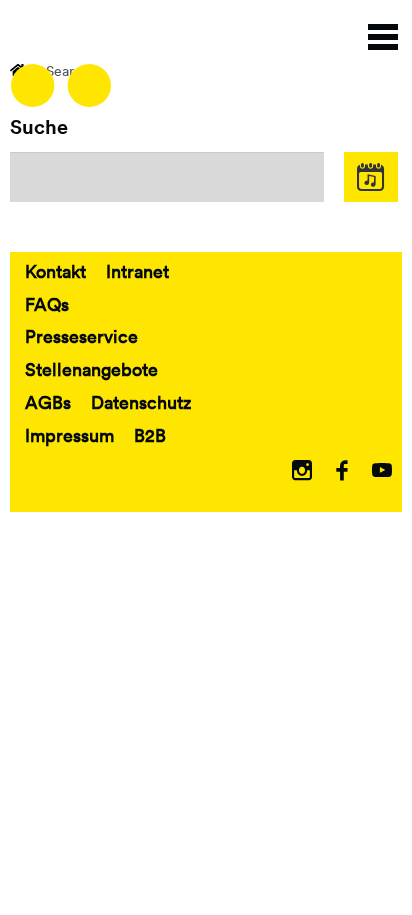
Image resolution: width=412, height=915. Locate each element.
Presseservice (81, 336)
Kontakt (55, 271)
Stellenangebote (91, 369)
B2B (150, 435)
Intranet (137, 271)
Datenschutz (141, 402)
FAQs (47, 304)
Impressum (69, 435)
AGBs (48, 402)
